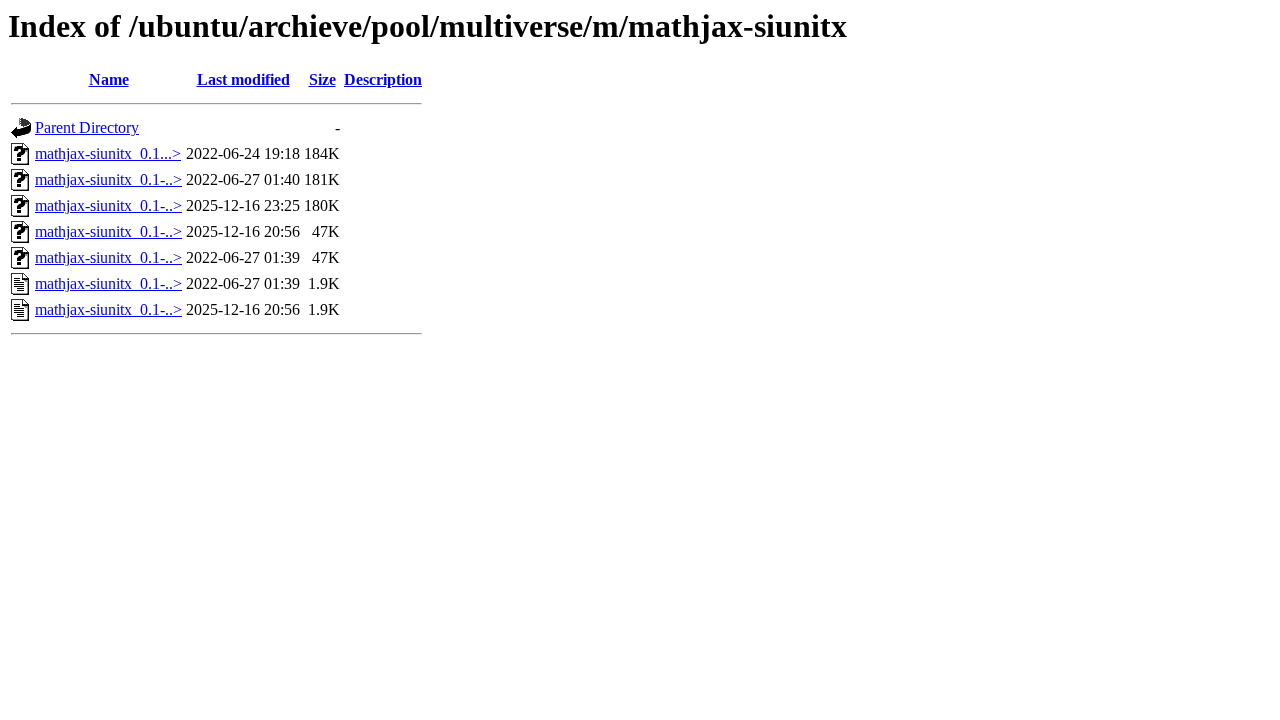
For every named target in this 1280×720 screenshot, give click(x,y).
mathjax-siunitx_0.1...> (108, 153)
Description (383, 79)
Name (109, 79)
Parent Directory (87, 127)
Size (322, 79)
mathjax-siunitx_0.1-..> (108, 179)
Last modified (243, 79)
